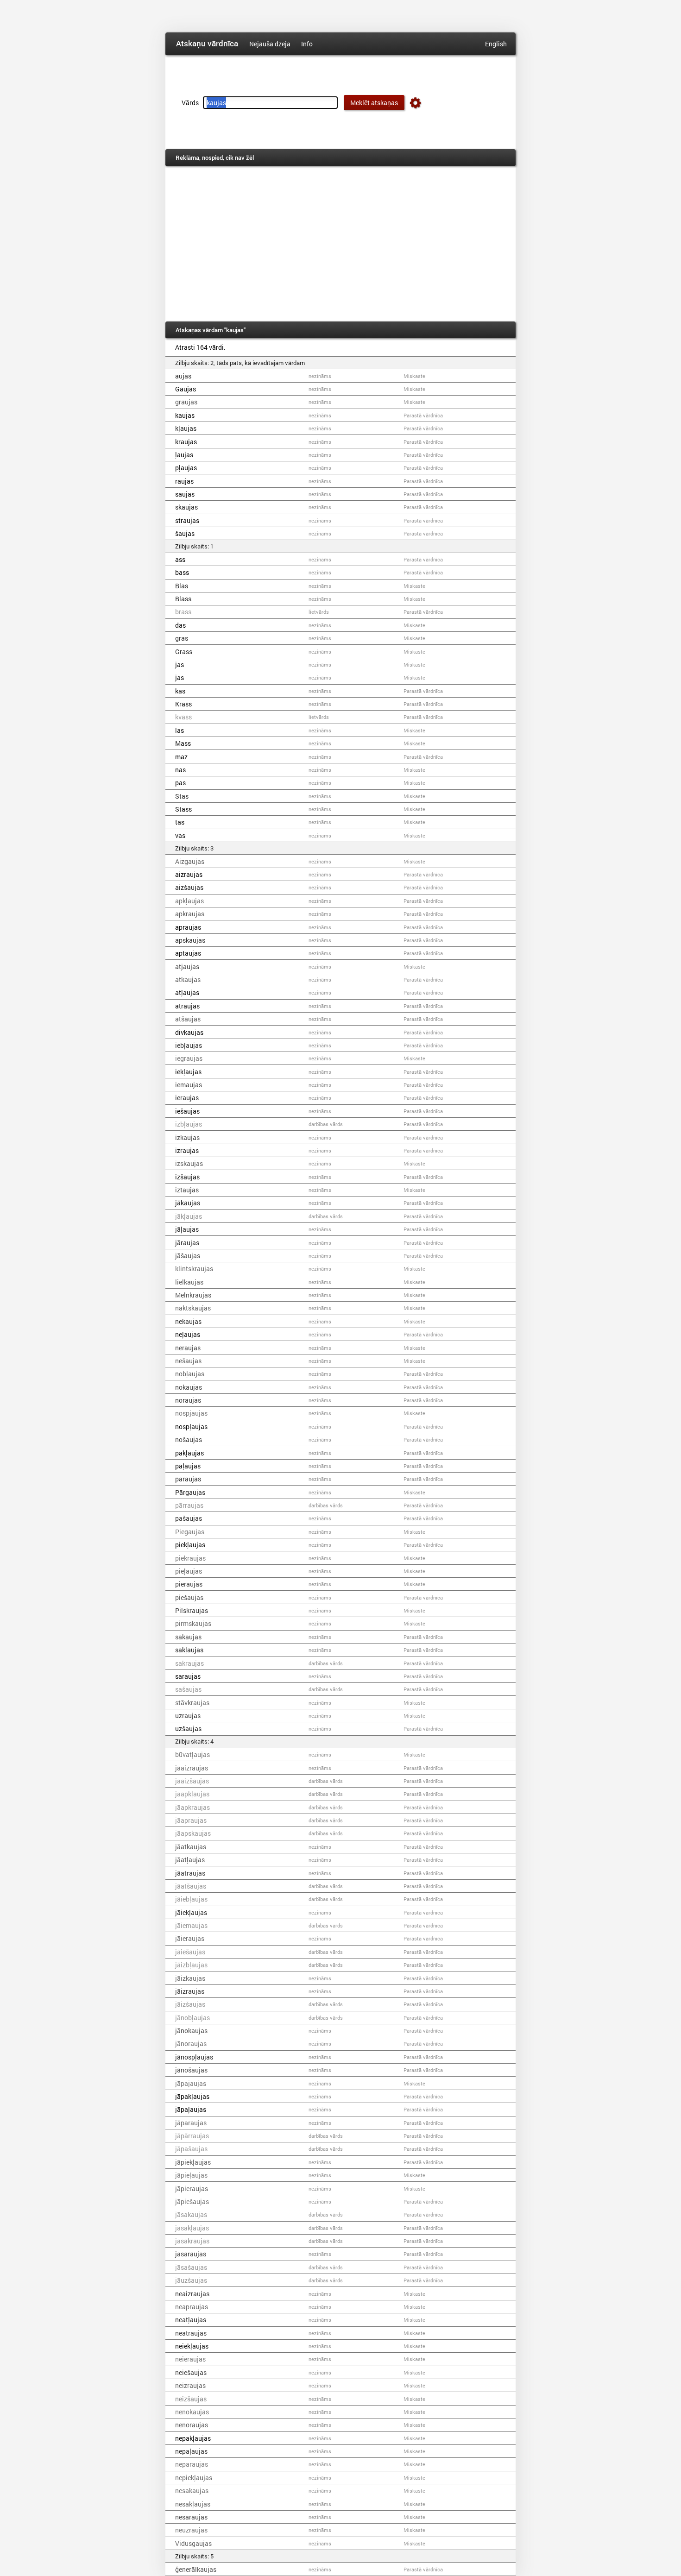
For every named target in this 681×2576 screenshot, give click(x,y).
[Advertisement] (340, 244)
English (496, 44)
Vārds (190, 103)
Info (307, 44)
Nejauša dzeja (270, 44)
